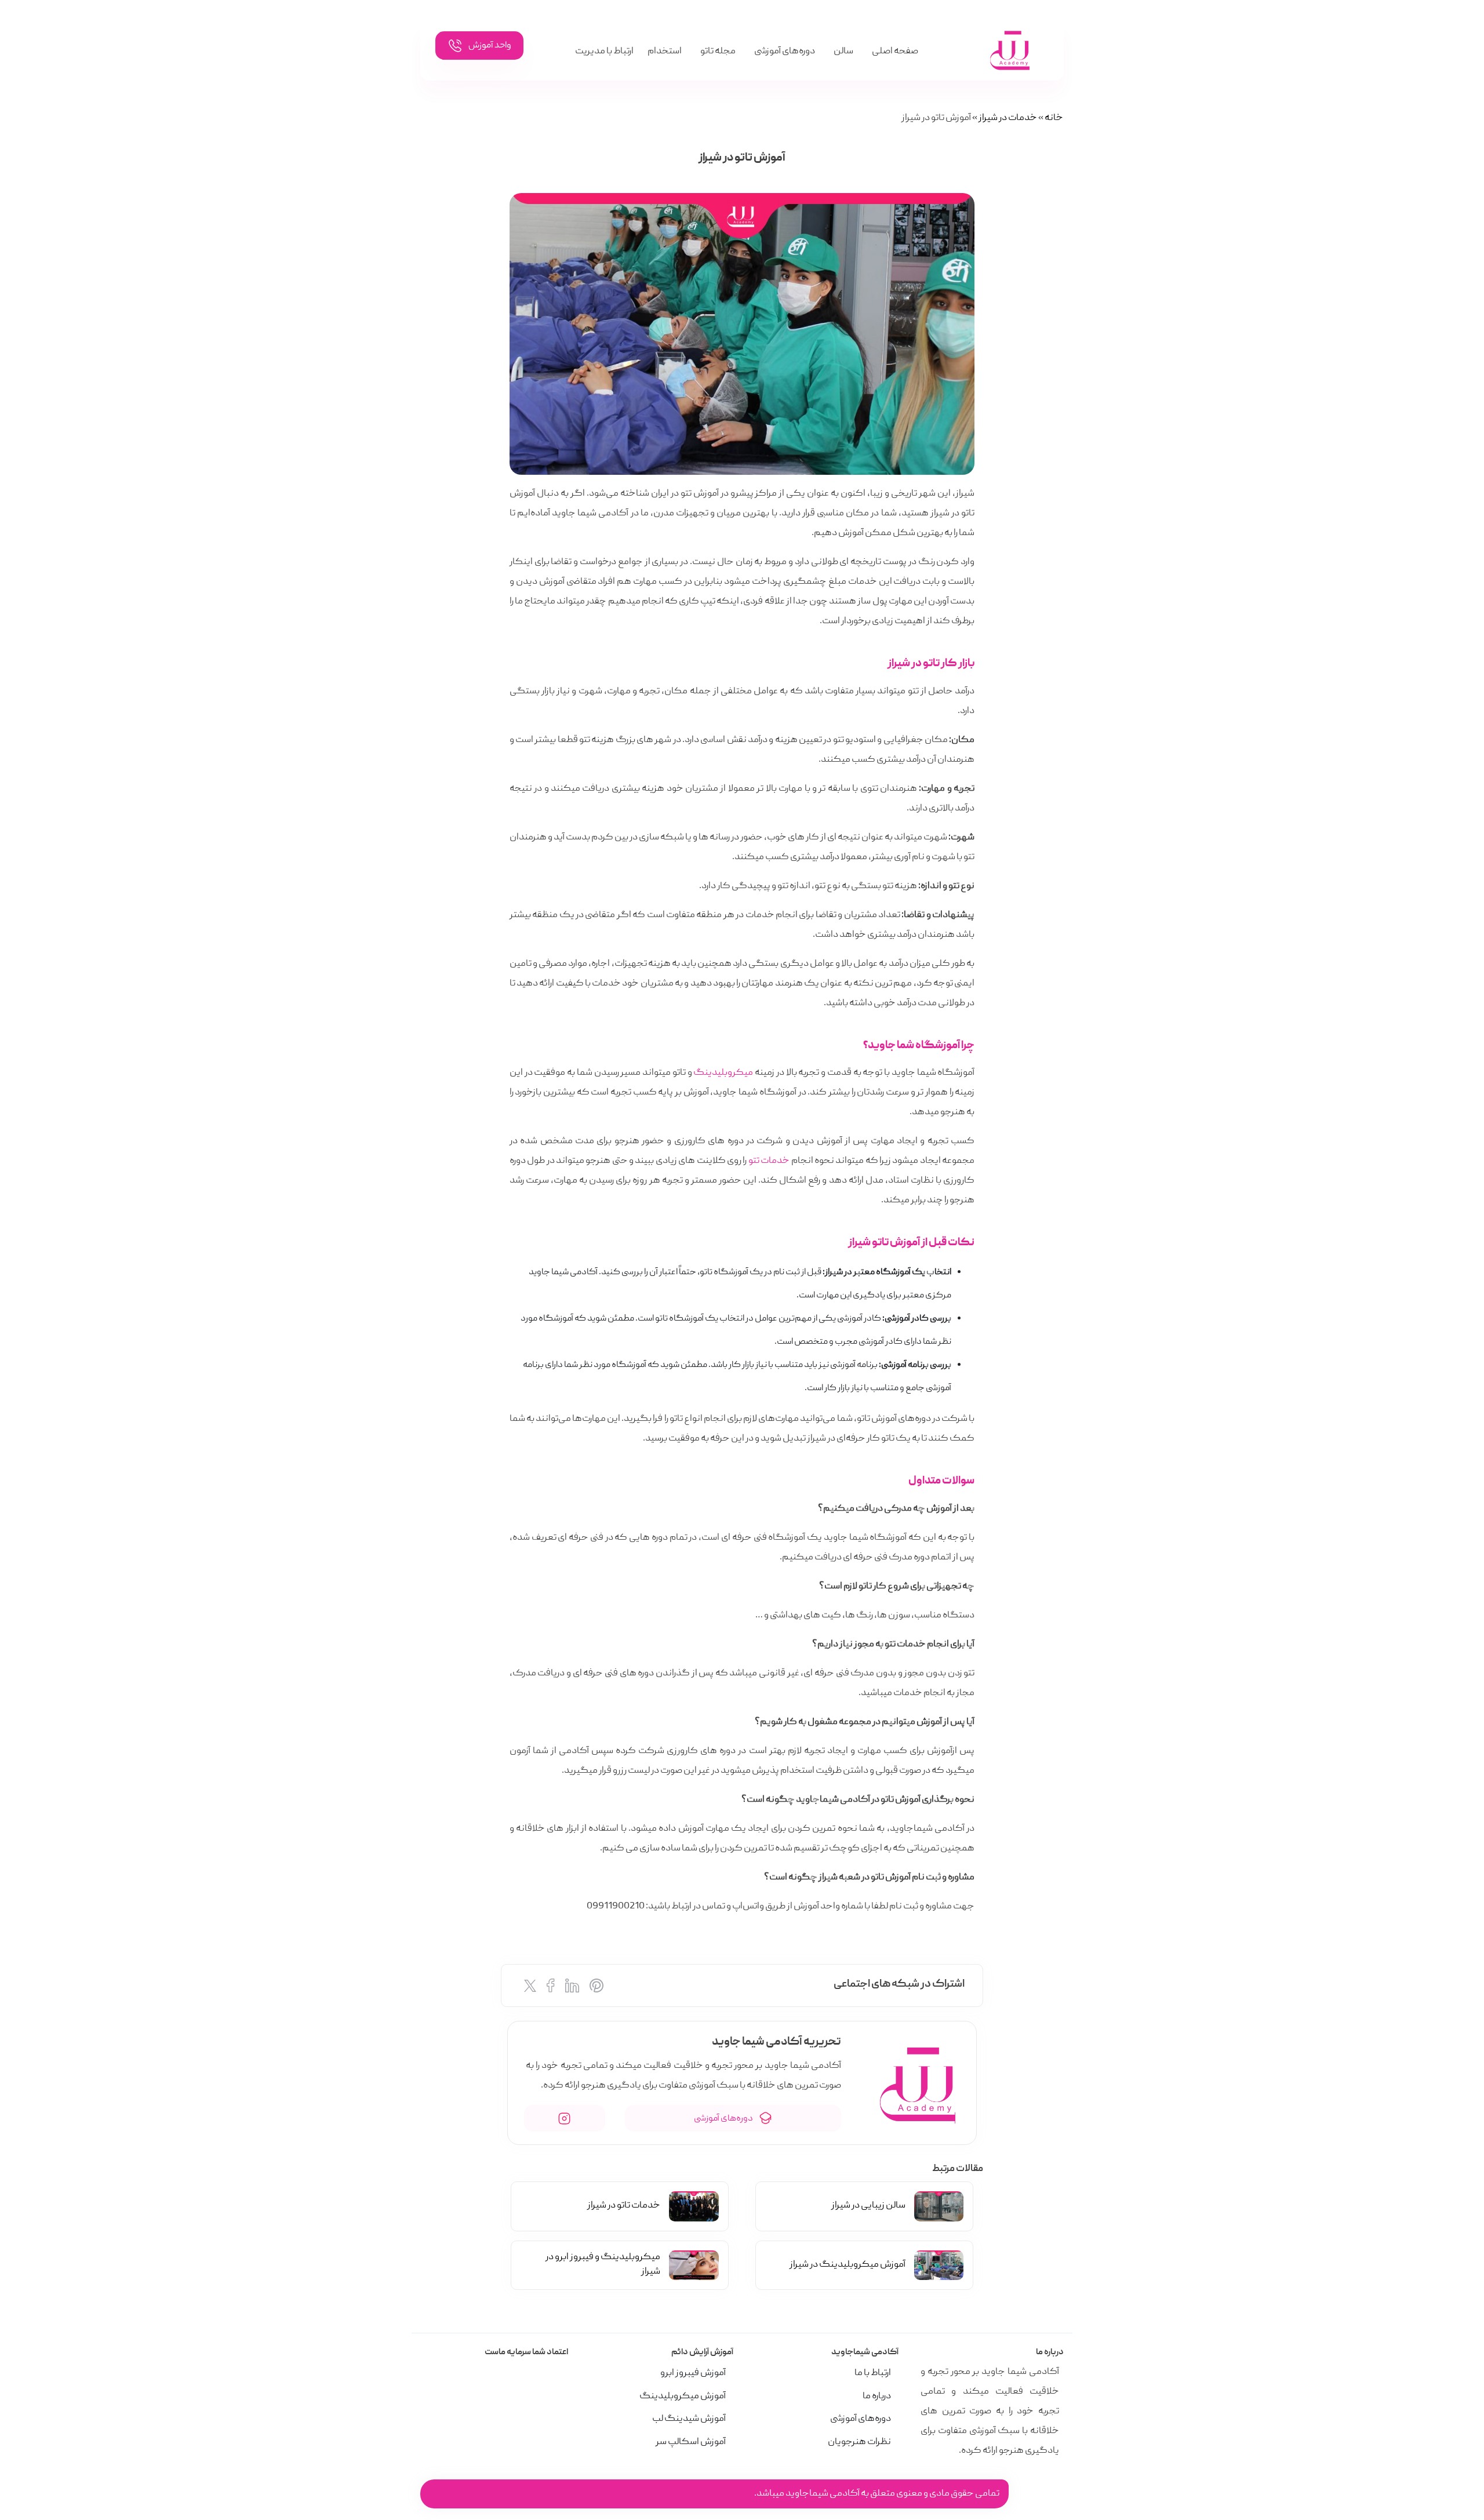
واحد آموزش (489, 46)
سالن (843, 52)
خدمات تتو (770, 1161)
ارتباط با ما (873, 2373)
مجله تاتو (718, 52)
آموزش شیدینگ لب (689, 2419)
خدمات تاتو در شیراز (624, 2206)
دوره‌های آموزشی (785, 52)
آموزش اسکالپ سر (691, 2442)
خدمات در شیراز (1008, 118)
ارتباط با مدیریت (604, 52)
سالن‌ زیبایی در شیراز (868, 2206)
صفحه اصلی (895, 52)
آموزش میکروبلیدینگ (683, 2397)
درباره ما (877, 2397)
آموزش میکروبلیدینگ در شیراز (848, 2265)
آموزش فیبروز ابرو (693, 2373)
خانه (1054, 118)
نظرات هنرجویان (859, 2442)
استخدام (665, 52)
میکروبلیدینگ (723, 1073)
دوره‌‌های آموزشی (724, 2119)
